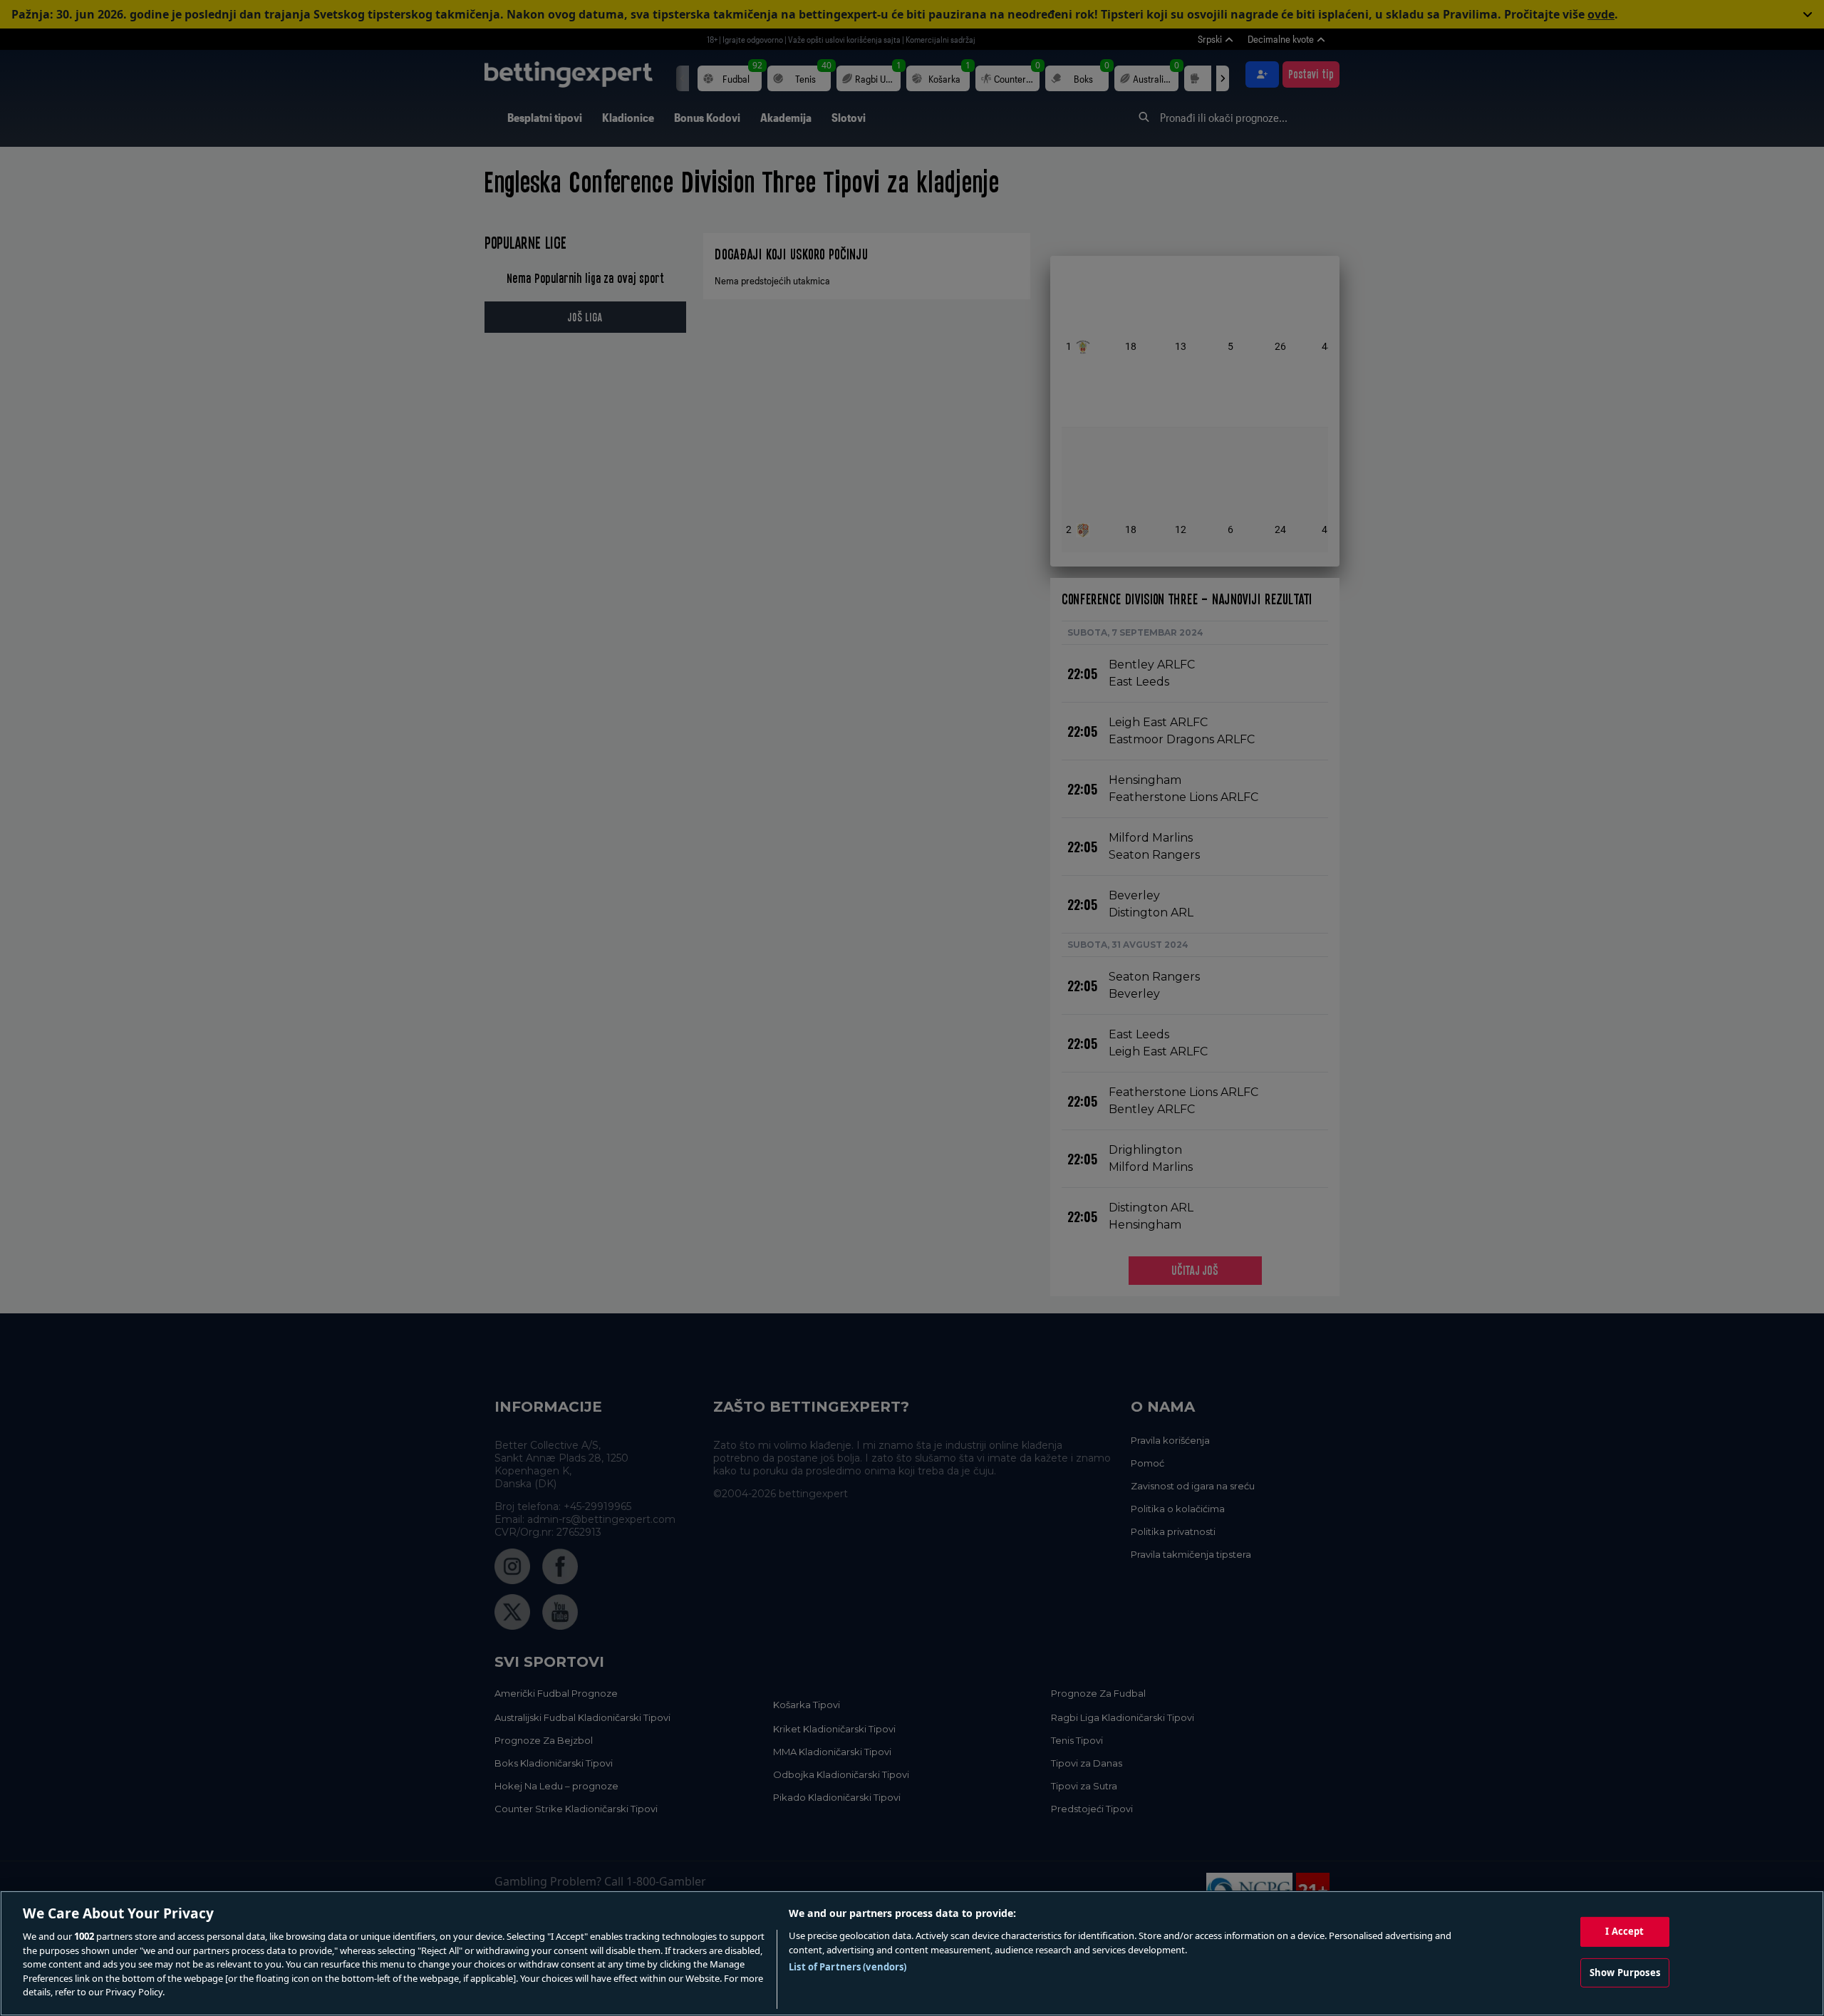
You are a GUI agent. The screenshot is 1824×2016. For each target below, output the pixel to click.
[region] (912, 1953)
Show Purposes (1625, 1973)
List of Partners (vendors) (848, 1967)
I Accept (1624, 1931)
